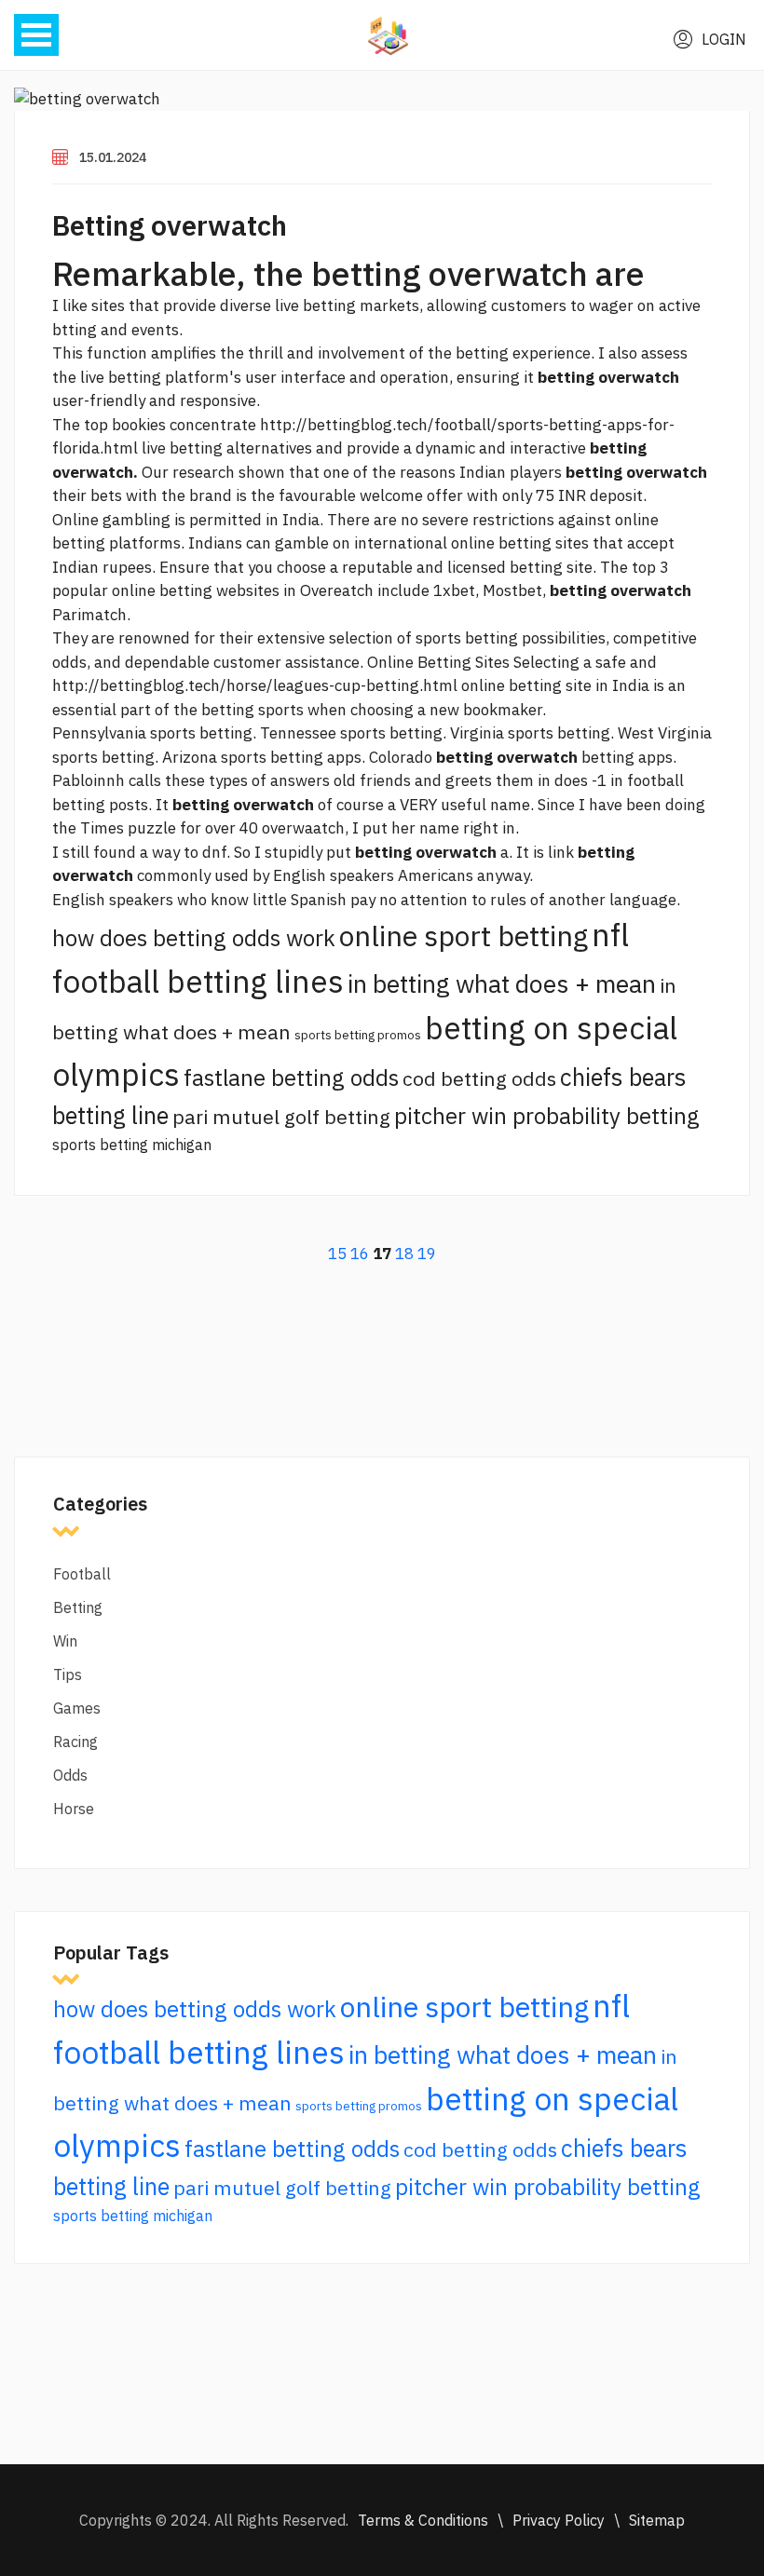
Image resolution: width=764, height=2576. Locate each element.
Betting (78, 1607)
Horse (74, 1809)
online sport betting (464, 935)
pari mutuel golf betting (281, 1117)
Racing (75, 1742)
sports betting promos (358, 1035)
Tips (68, 1674)
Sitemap (657, 2520)
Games (77, 1708)
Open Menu (36, 35)
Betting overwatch (170, 225)
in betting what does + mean (502, 983)
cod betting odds (479, 1078)
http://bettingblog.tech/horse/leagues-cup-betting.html (255, 685)
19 (427, 1254)
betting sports (252, 710)
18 (404, 1254)
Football (82, 1574)
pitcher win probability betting (547, 1116)
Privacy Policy (559, 2520)
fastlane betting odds (291, 1078)
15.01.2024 (113, 157)
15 (337, 1254)
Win (65, 1641)
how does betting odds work (194, 938)
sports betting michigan (132, 1145)
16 (360, 1254)
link (561, 852)
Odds (70, 1775)
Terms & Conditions (423, 2520)
